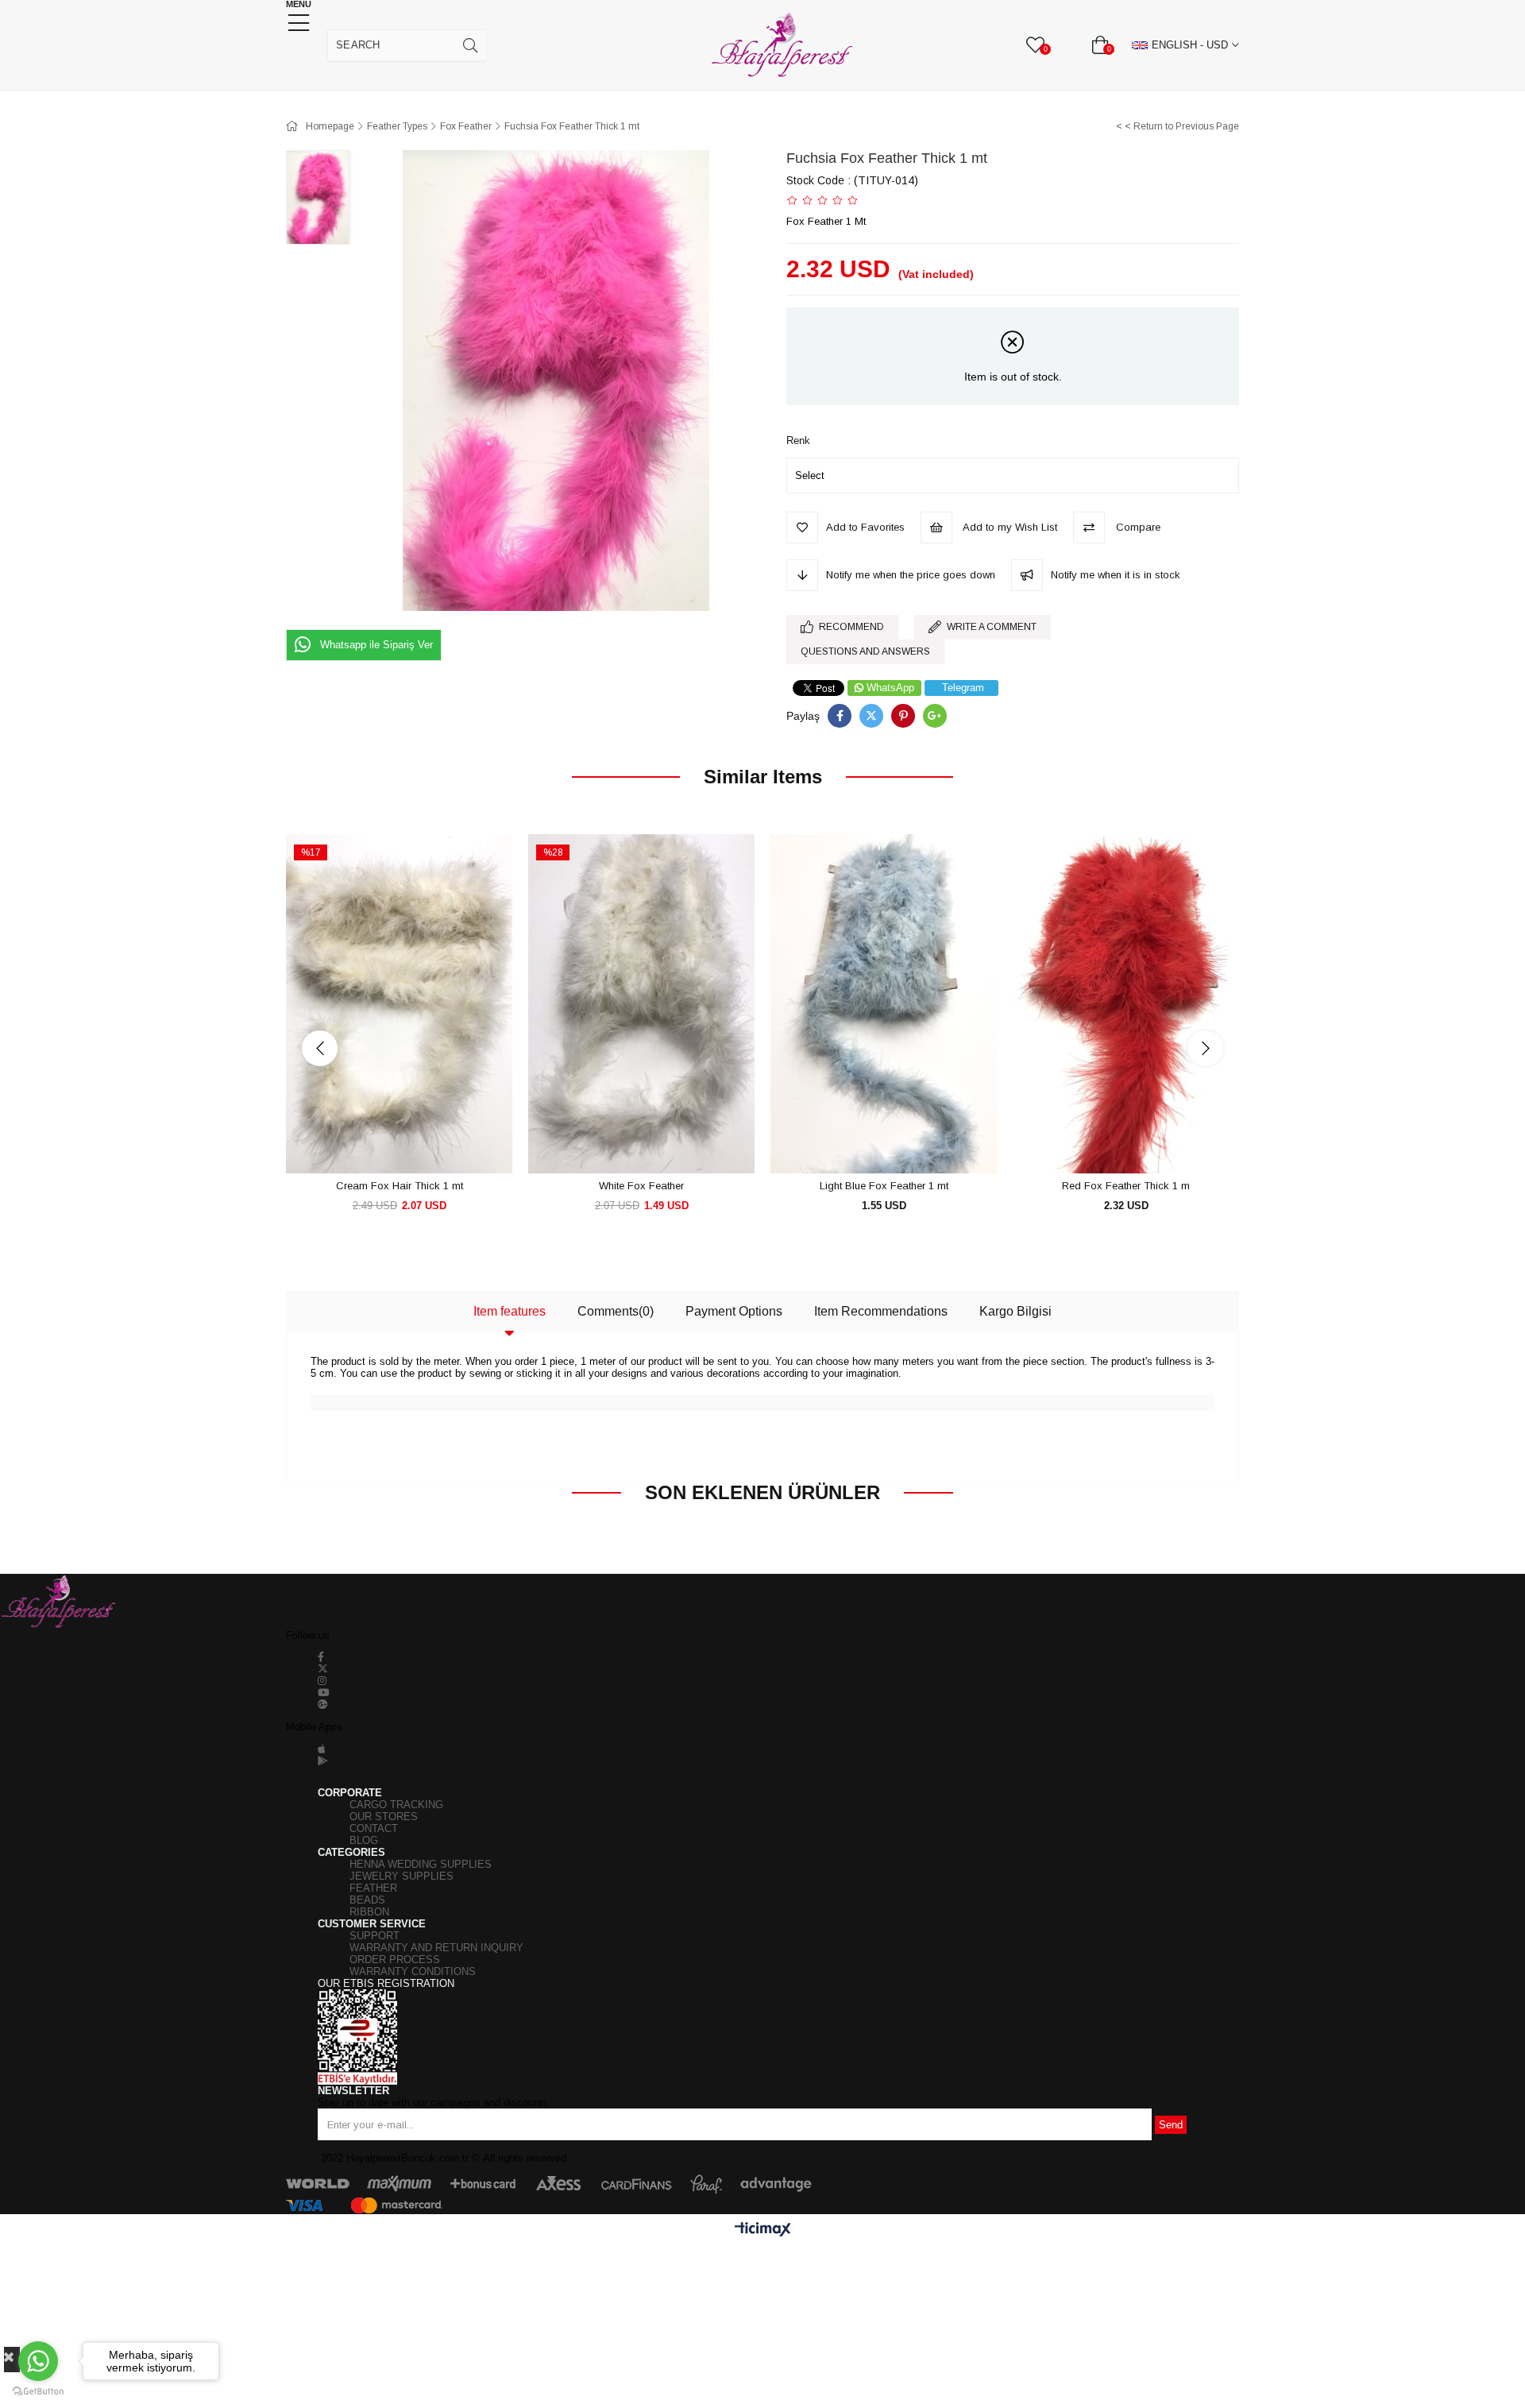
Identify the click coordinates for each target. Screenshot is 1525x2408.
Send (1171, 2125)
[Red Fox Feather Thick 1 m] (1126, 1004)
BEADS (367, 1900)
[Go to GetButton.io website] (38, 2392)
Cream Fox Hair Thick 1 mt (400, 1186)
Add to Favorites (382, 1144)
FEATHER (373, 1888)
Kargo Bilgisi (1015, 1311)
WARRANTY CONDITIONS (413, 1971)
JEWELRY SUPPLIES (402, 1876)
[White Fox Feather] (641, 1004)
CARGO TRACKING (396, 1805)
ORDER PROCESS (395, 1960)
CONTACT (374, 1828)
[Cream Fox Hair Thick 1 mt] (399, 1004)
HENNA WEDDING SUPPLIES (421, 1864)
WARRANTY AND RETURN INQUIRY (436, 1948)
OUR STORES (384, 1817)
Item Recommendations (881, 1311)
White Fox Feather (641, 1186)
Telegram (963, 688)
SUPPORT (374, 1936)
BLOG (364, 1840)
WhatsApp (890, 688)
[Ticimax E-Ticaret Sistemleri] (763, 2230)
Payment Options (734, 1311)
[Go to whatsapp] (38, 2361)
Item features (510, 1311)
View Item (417, 1144)
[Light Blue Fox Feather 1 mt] (884, 1004)
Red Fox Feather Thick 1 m (1126, 1186)
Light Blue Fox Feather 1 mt (884, 1186)
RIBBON (369, 1912)
